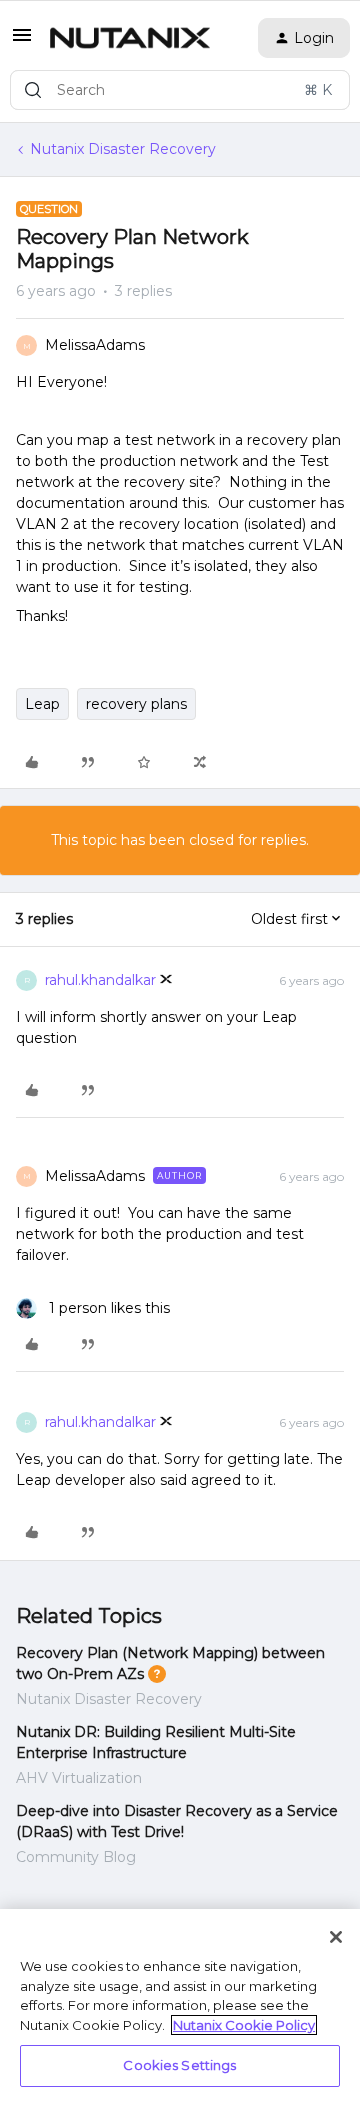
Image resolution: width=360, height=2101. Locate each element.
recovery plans (136, 704)
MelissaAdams (95, 345)
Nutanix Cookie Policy (244, 2025)
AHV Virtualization (79, 1778)
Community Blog (76, 1857)
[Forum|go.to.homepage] (130, 38)
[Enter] (33, 90)
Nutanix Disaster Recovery (123, 149)
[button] (22, 42)
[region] (180, 2005)
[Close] (336, 1937)
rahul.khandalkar (100, 980)
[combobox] (180, 90)
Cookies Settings (179, 2065)
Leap (42, 704)
